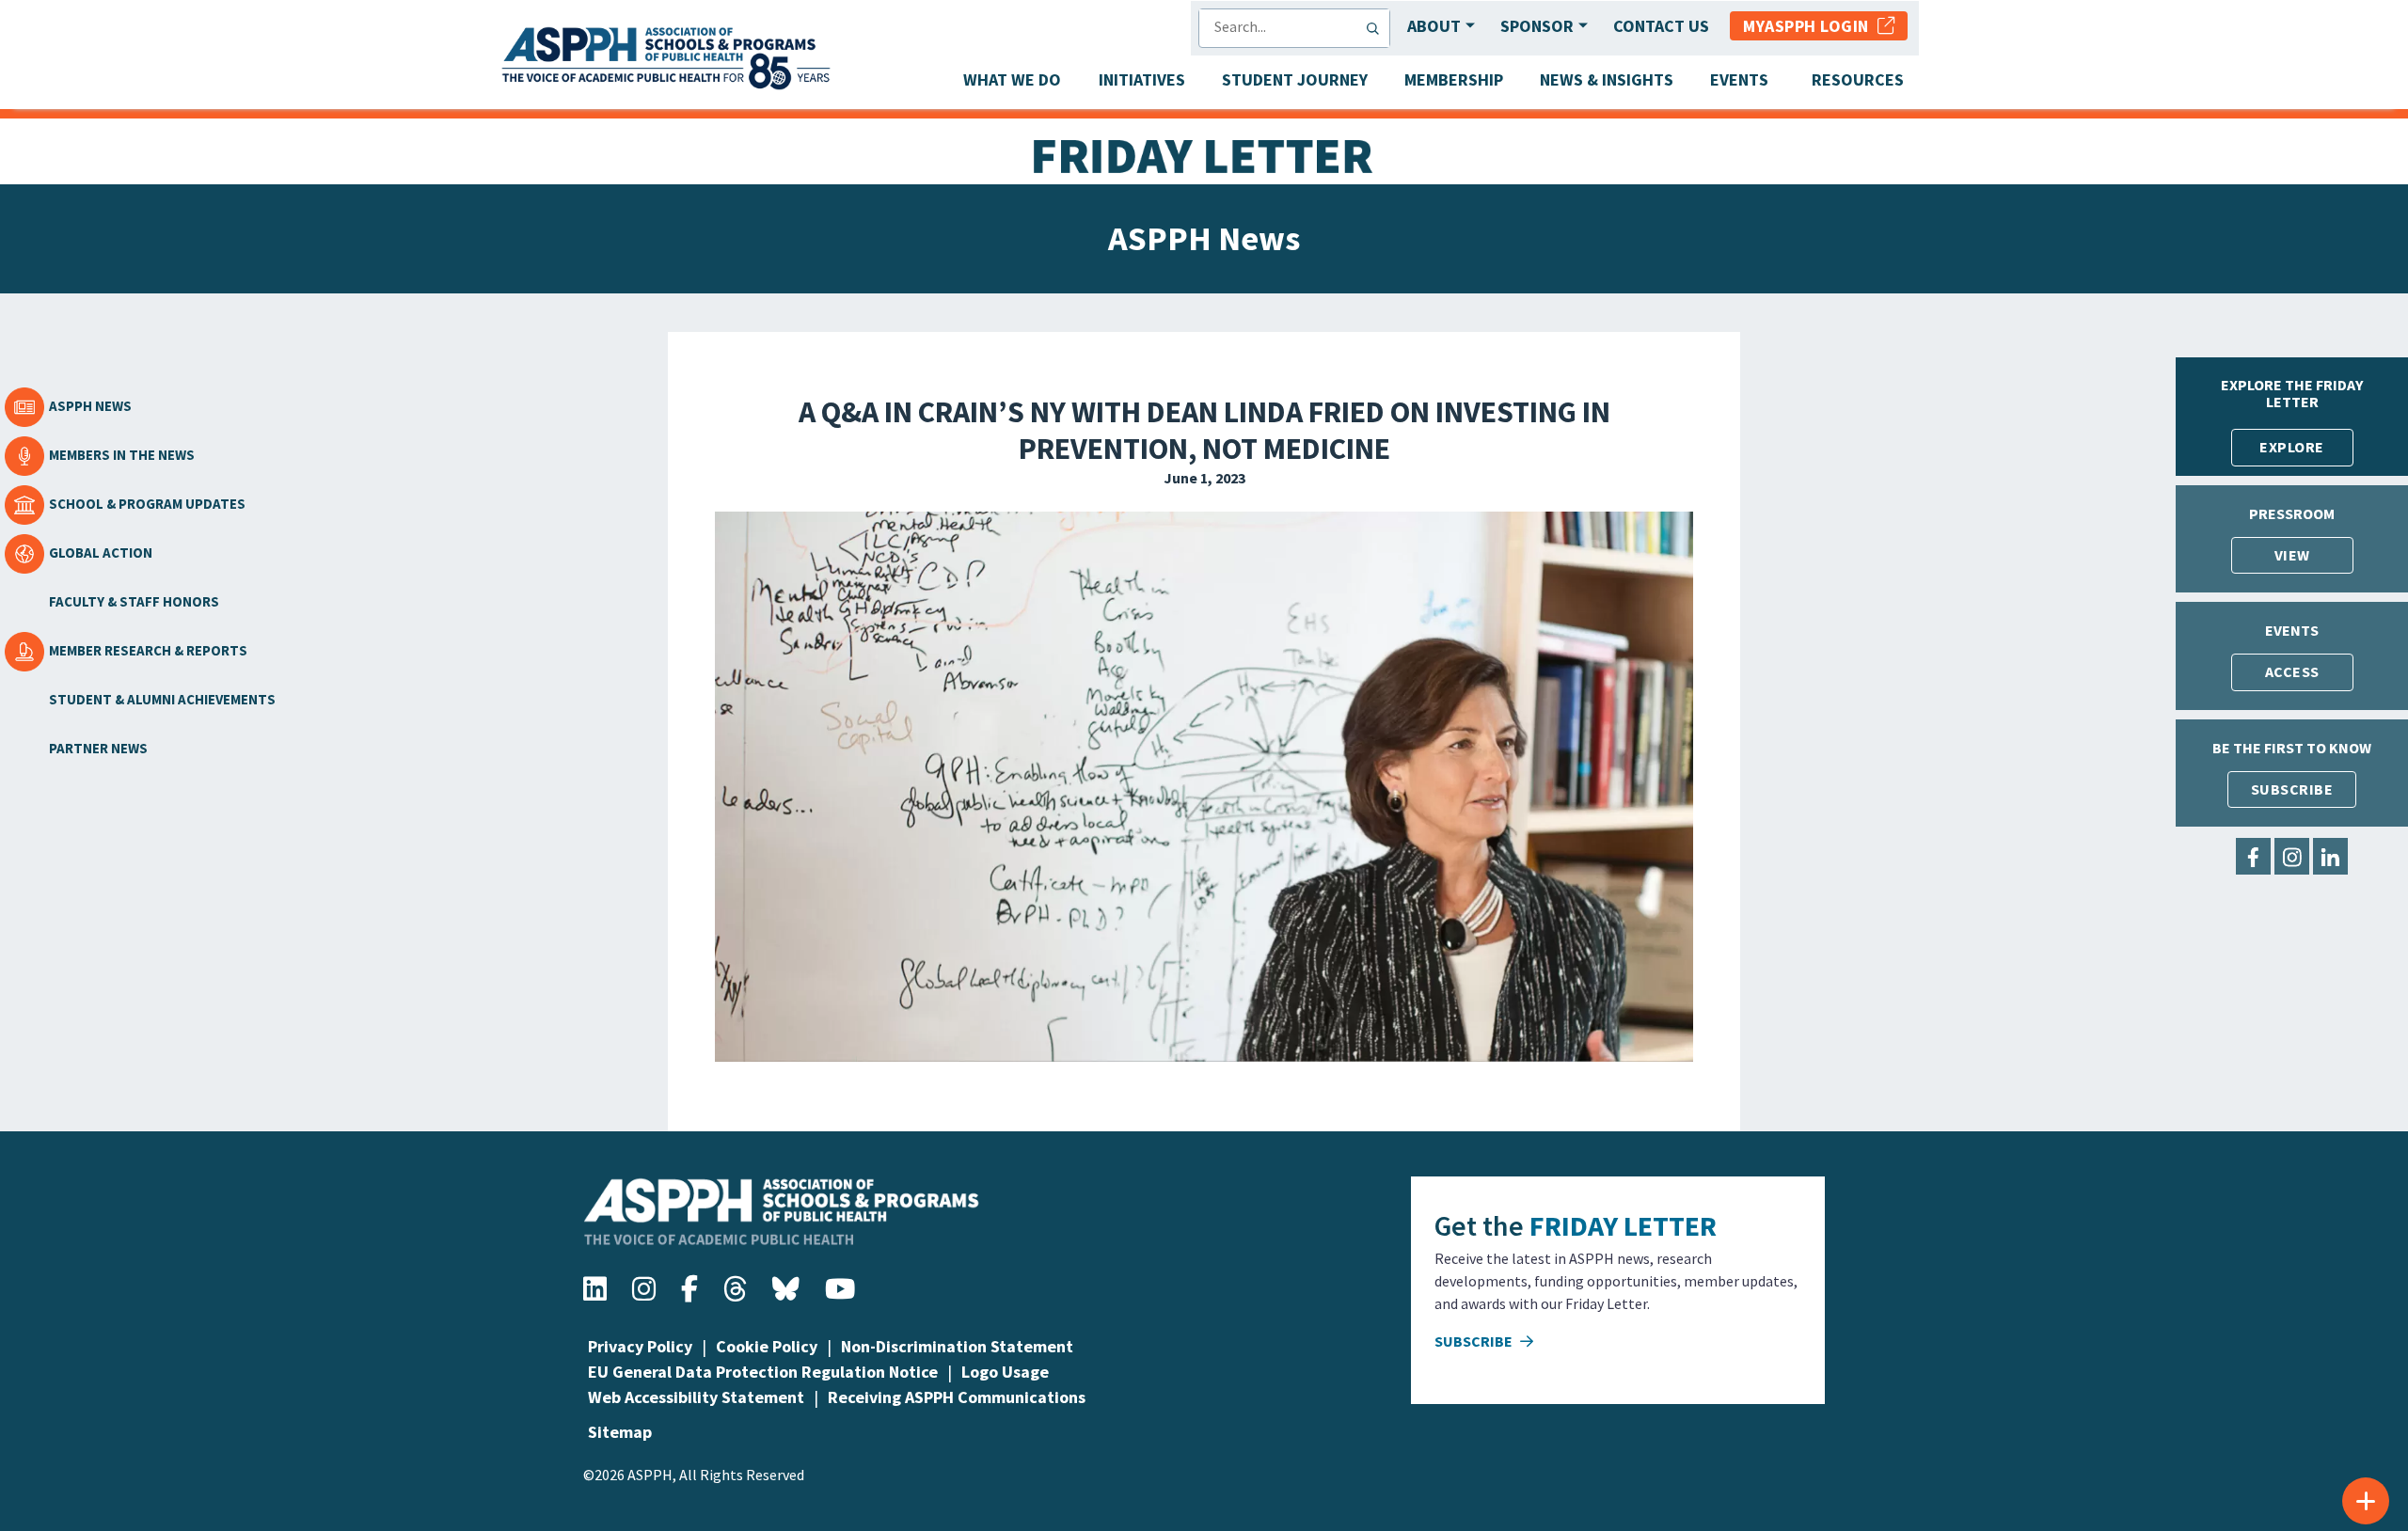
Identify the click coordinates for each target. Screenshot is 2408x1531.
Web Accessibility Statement (696, 1397)
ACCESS (2292, 671)
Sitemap (620, 1432)
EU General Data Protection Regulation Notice (763, 1372)
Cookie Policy (767, 1346)
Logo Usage (1005, 1372)
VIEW (2292, 555)
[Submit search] (1377, 28)
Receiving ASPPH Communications (957, 1397)
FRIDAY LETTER (1623, 1225)
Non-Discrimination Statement (957, 1346)
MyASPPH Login (1810, 26)
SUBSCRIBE (2292, 789)
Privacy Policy (640, 1346)
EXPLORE (2292, 447)
